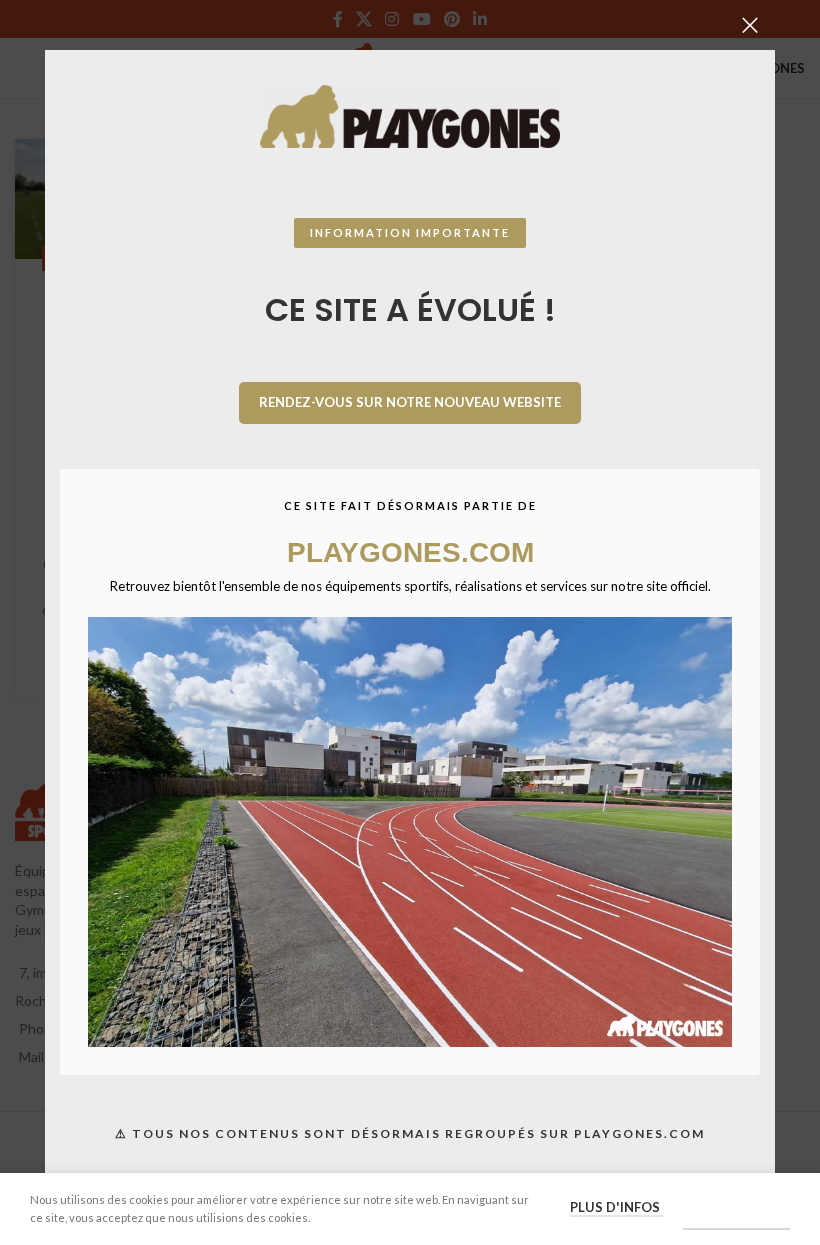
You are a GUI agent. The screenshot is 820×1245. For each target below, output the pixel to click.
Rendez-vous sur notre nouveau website (410, 402)
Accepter (736, 1208)
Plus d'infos (616, 1207)
